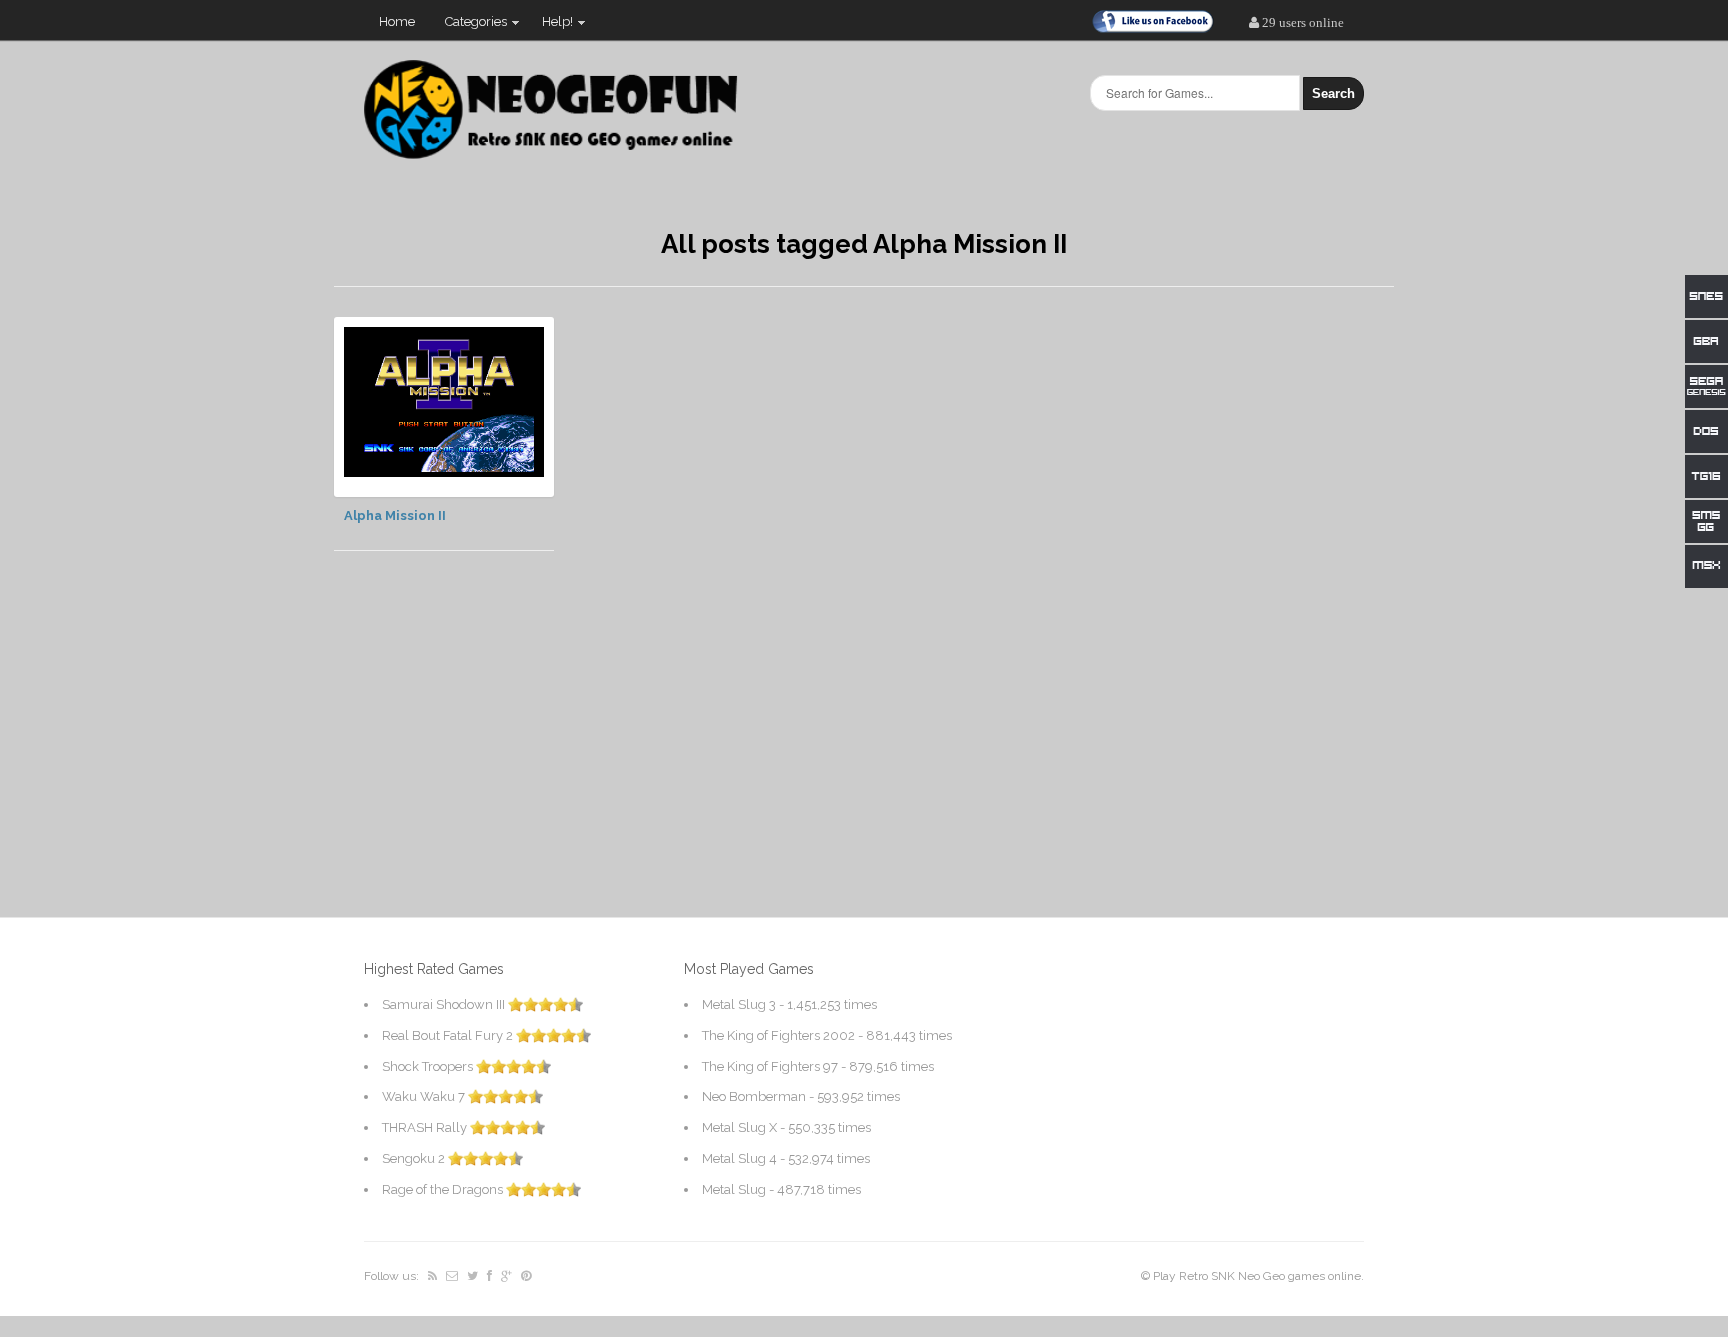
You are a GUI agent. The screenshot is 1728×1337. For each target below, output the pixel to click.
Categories (468, 26)
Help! (550, 26)
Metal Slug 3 (739, 1004)
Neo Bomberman (754, 1096)
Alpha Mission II (395, 515)
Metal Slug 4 (739, 1158)
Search (1333, 93)
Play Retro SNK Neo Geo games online (1257, 1276)
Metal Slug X (739, 1127)
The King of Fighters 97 (770, 1066)
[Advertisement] (1244, 617)
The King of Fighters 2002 (778, 1035)
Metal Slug (734, 1189)
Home (397, 21)
